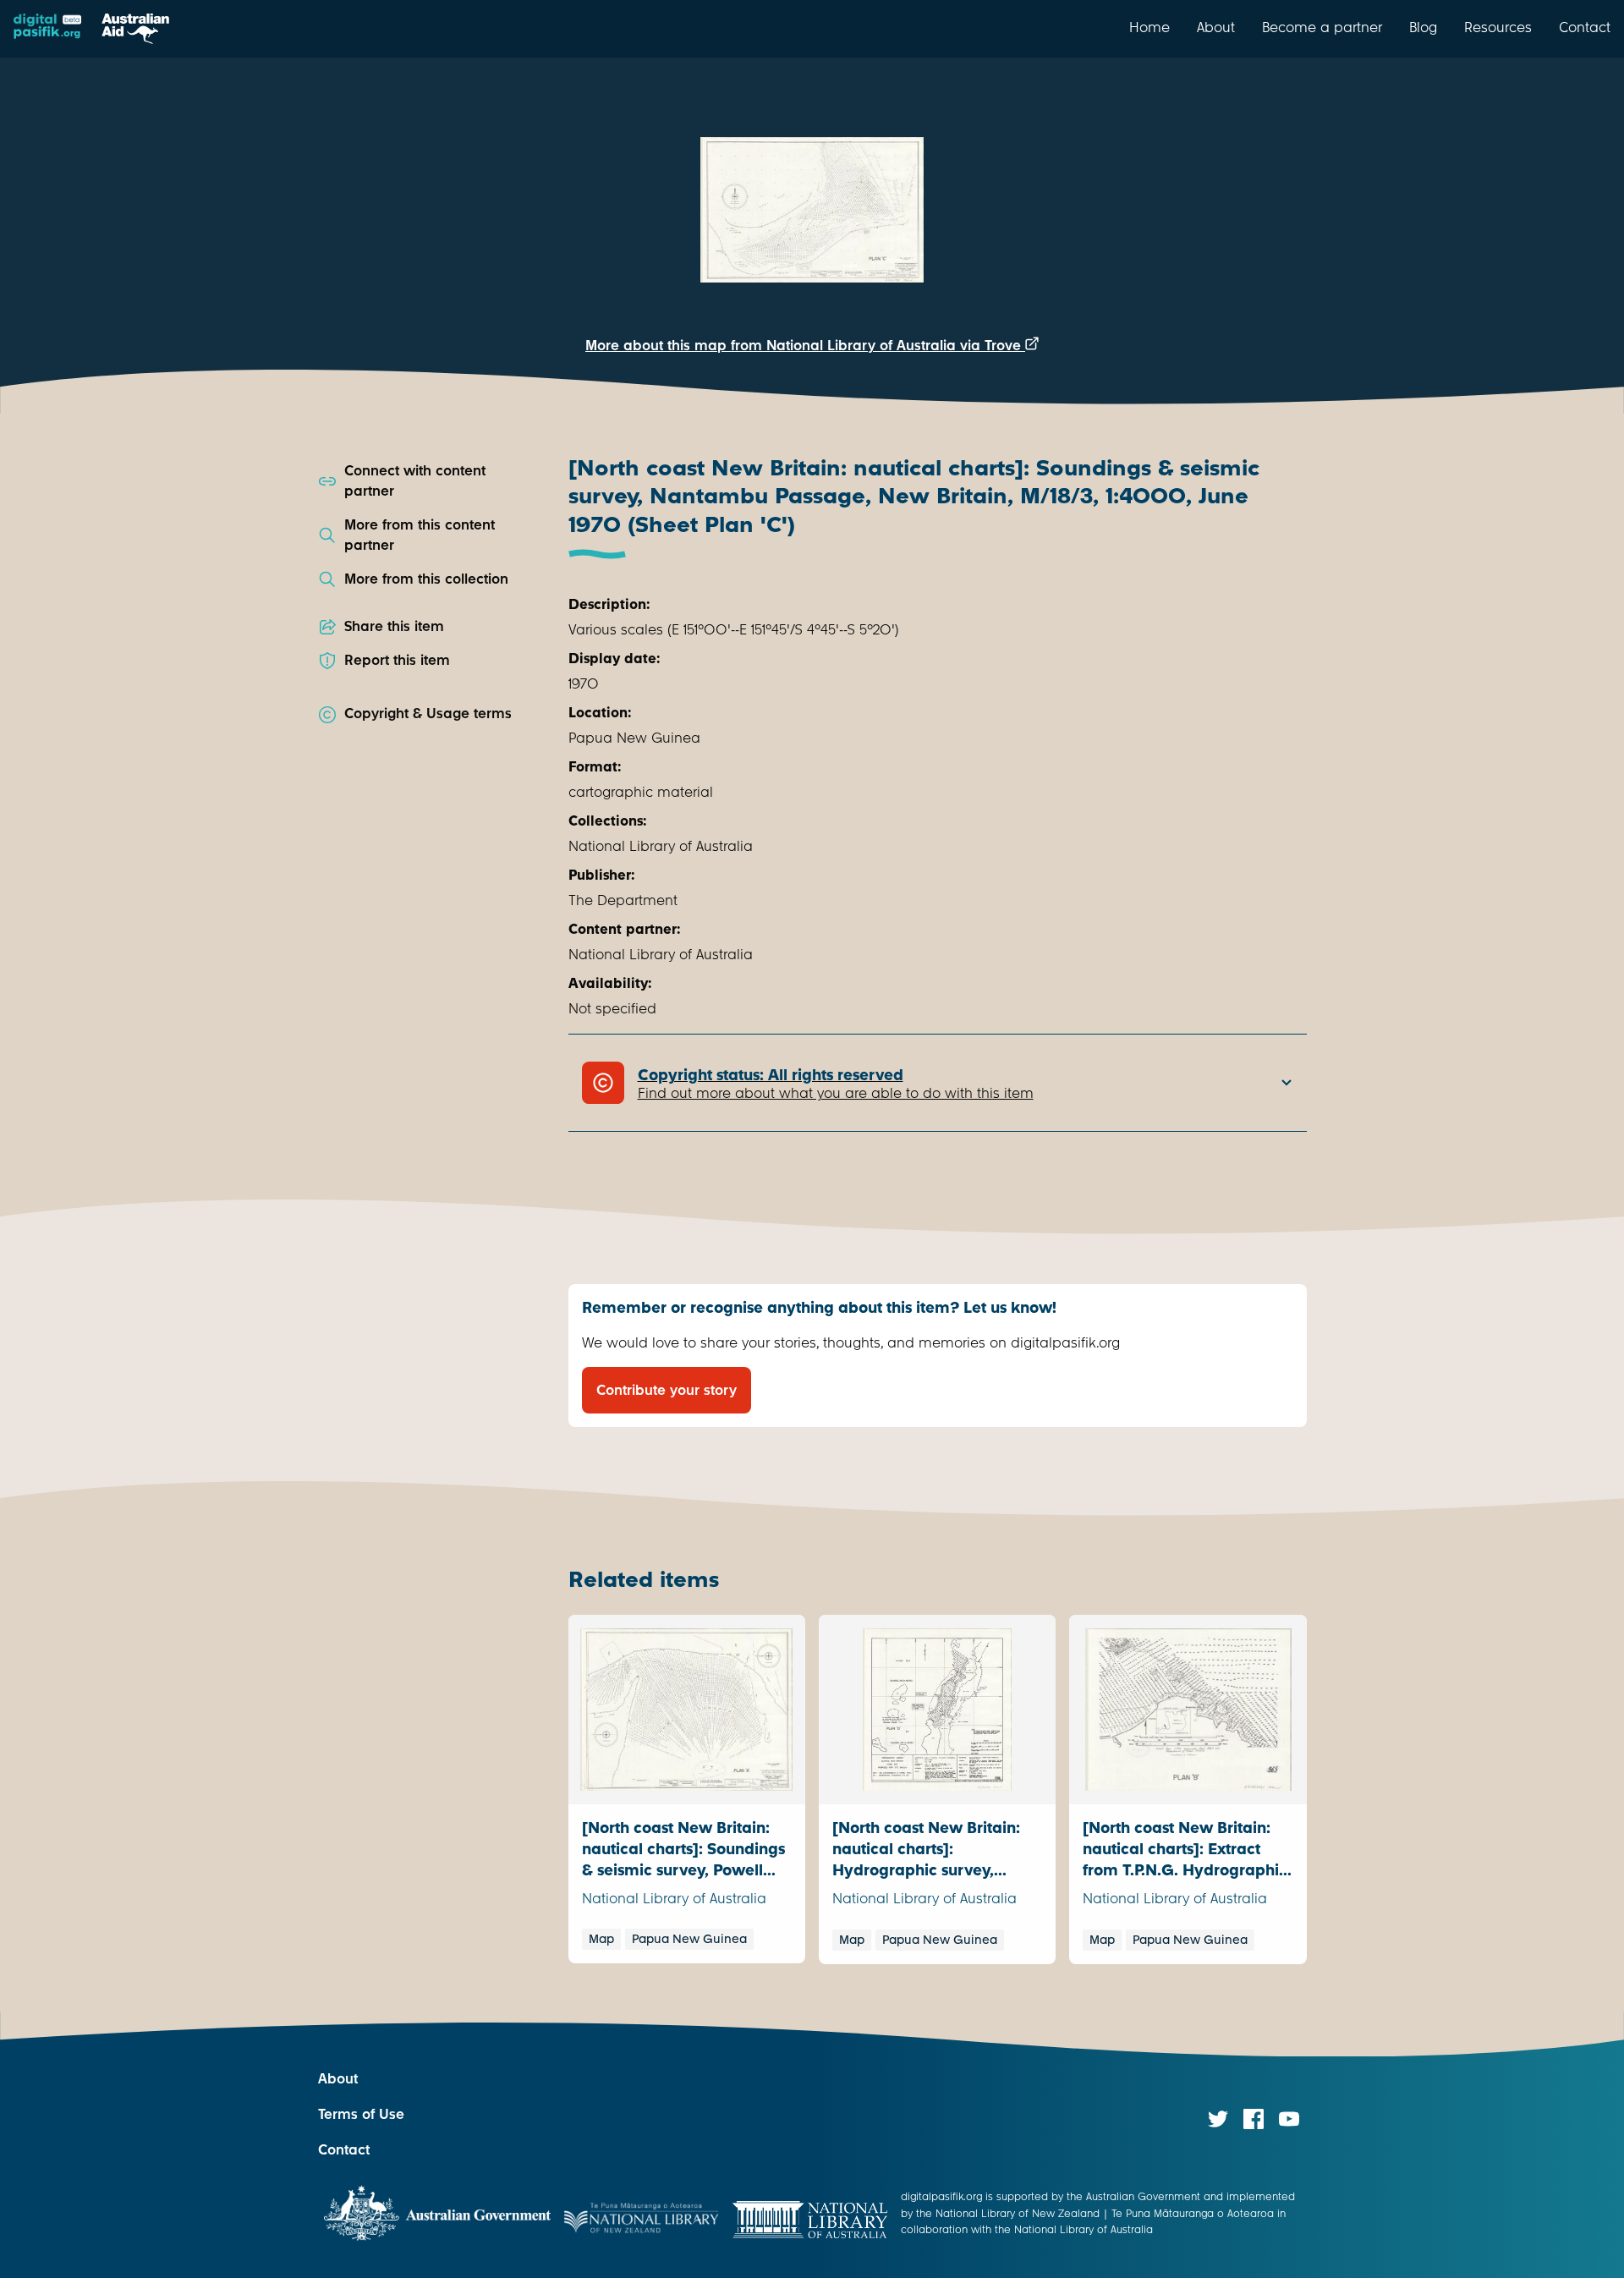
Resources (1498, 27)
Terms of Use (361, 2114)
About (1216, 27)
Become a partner (1322, 27)
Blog (1423, 27)
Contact (1585, 27)
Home (1149, 27)
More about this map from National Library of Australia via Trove (805, 346)
